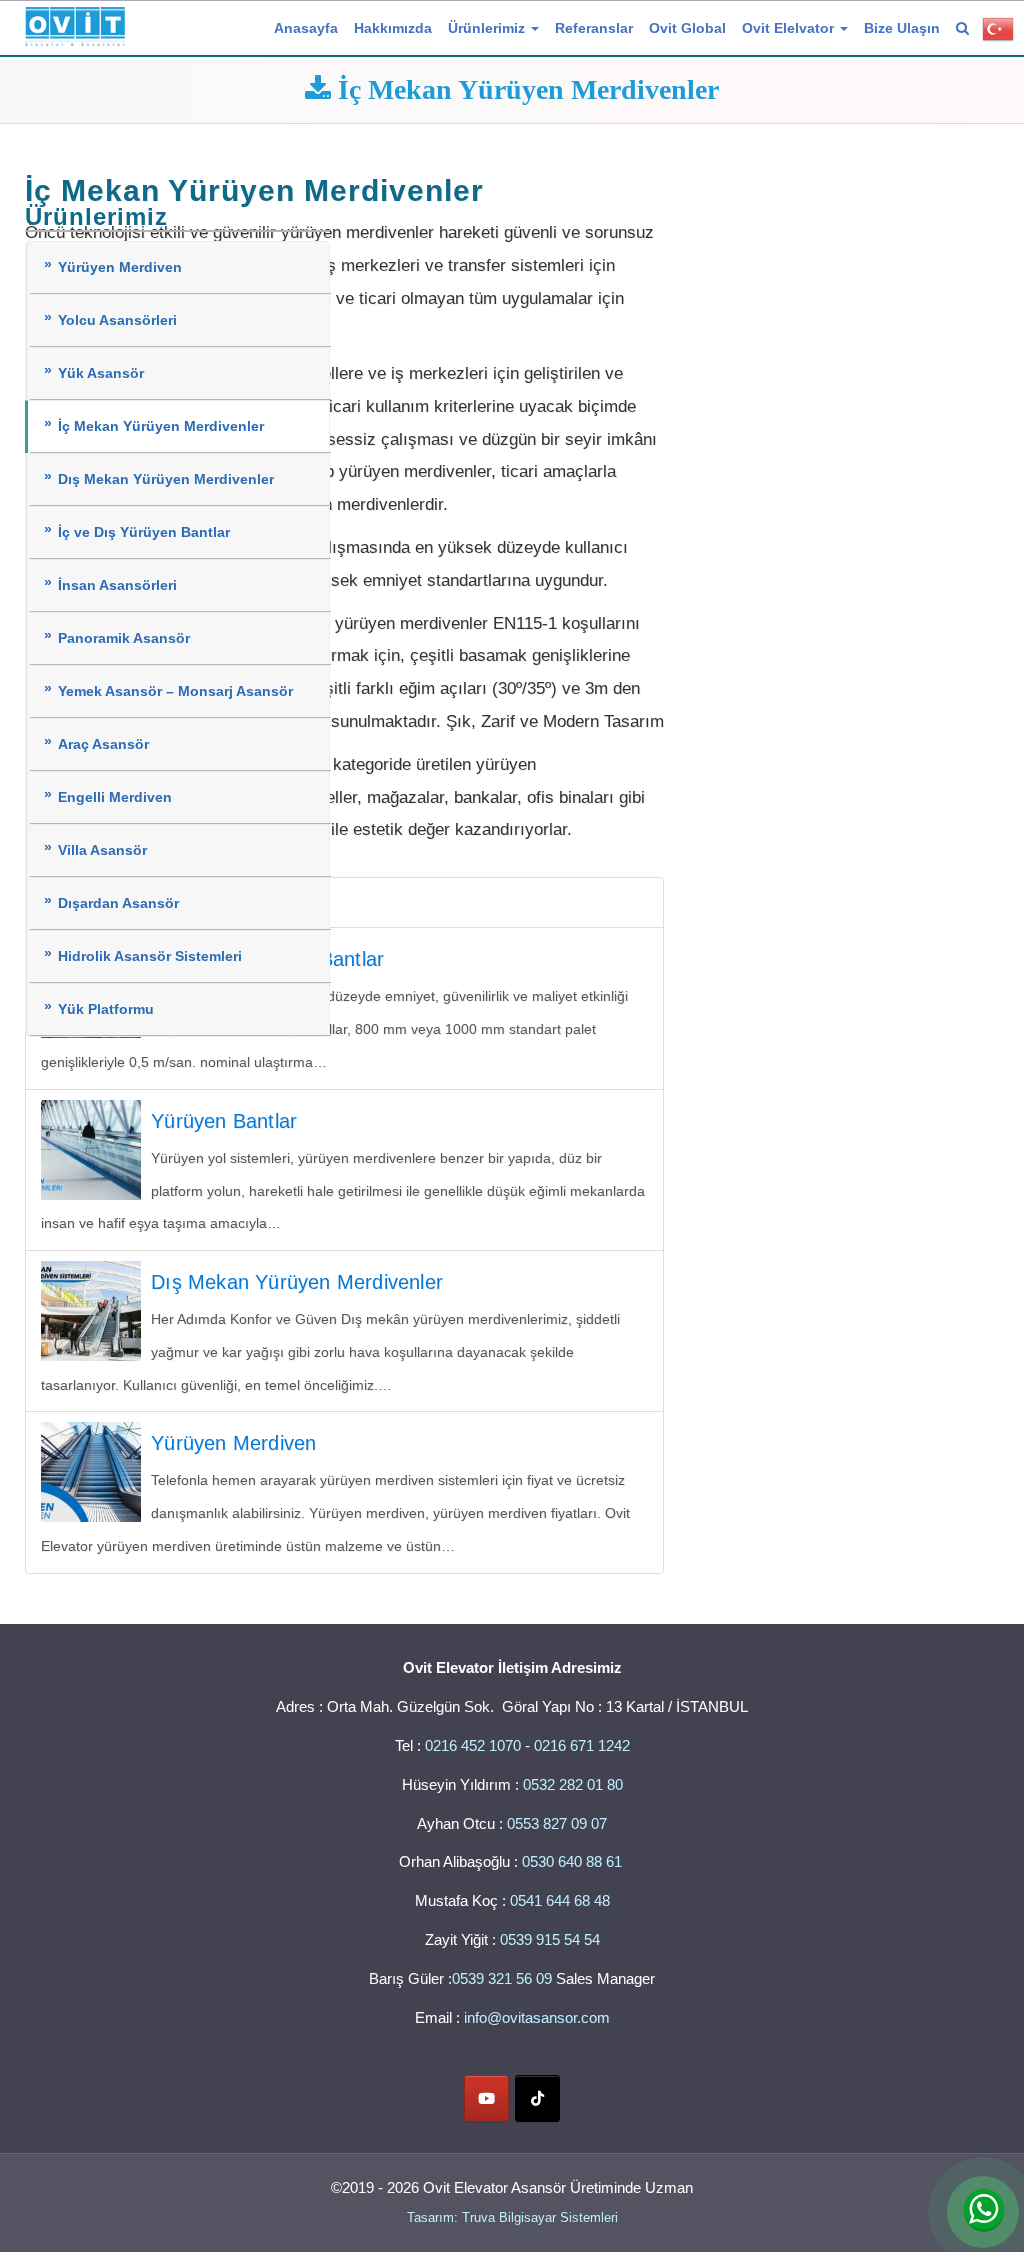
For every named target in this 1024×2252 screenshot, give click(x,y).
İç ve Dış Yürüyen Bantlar (144, 532)
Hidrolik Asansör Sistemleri (150, 956)
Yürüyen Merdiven (120, 267)
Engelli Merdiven (115, 797)
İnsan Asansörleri (117, 585)
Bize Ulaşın (902, 28)
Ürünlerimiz (488, 28)
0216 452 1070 (473, 1745)
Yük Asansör (101, 373)
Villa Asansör (102, 850)
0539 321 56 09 (502, 1978)
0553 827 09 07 (557, 1823)
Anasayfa (306, 28)
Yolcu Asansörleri (117, 320)
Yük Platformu (106, 1009)
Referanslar (594, 28)
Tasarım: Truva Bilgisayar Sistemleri (512, 2217)
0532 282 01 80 (573, 1784)
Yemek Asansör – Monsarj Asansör (175, 691)
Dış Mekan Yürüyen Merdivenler (166, 479)
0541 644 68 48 (560, 1900)
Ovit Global (687, 28)
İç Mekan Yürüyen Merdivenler (161, 426)
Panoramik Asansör (124, 638)
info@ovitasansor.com (537, 2017)
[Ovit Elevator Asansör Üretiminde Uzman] (75, 23)
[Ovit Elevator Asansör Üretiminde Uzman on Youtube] (486, 2098)
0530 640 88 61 (574, 1861)
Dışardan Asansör (118, 903)
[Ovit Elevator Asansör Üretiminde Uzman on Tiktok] (537, 2098)
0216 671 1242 (582, 1745)
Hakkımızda (393, 28)
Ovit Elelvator (790, 28)
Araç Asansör (103, 744)
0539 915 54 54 (550, 1939)
